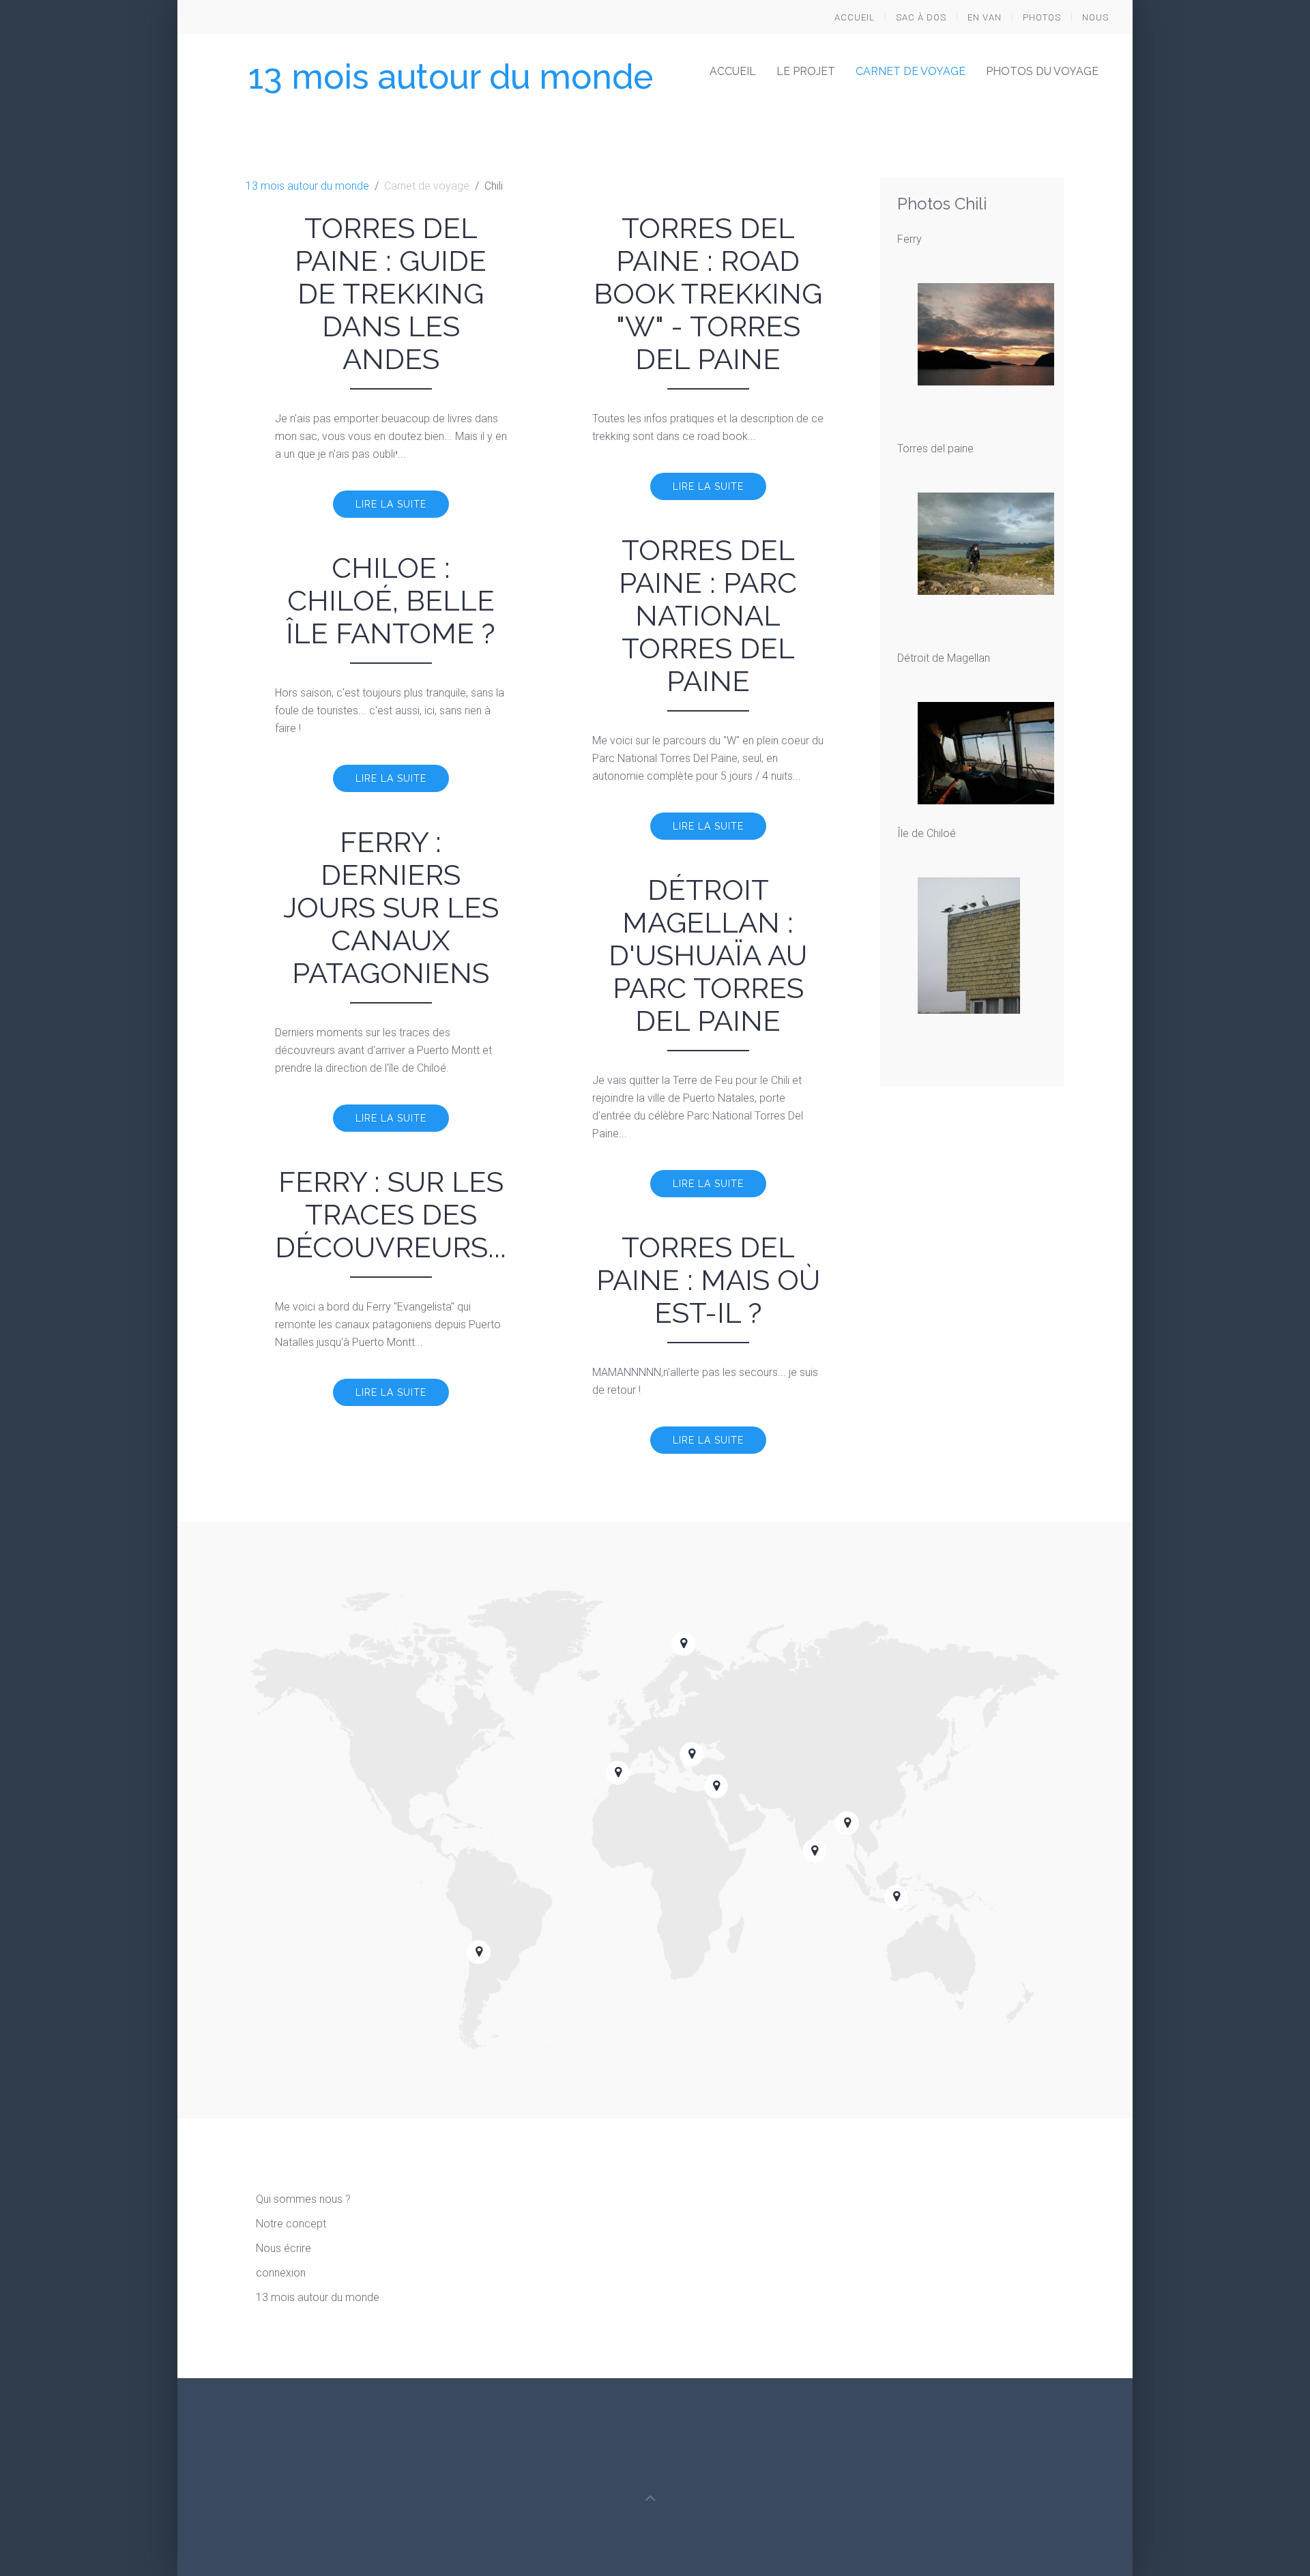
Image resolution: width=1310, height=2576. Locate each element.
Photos (1042, 17)
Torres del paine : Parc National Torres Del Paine (708, 616)
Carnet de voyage (911, 71)
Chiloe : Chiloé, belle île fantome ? (391, 601)
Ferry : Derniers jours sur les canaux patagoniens (391, 908)
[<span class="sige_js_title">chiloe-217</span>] (969, 945)
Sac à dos (921, 17)
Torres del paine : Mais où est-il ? (708, 1280)
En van (985, 17)
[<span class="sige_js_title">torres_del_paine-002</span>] (986, 543)
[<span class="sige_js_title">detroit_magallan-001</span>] (986, 752)
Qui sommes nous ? (303, 2199)
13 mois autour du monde (451, 77)
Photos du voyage (1042, 71)
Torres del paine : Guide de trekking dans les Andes (391, 294)
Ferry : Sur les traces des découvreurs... (391, 1215)
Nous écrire (283, 2248)
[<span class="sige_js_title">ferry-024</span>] (986, 333)
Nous (1095, 17)
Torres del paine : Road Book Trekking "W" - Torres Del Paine (708, 294)
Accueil (855, 17)
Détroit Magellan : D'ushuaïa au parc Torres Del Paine (708, 955)
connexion (281, 2273)
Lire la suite (391, 504)
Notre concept (291, 2224)
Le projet (806, 71)
